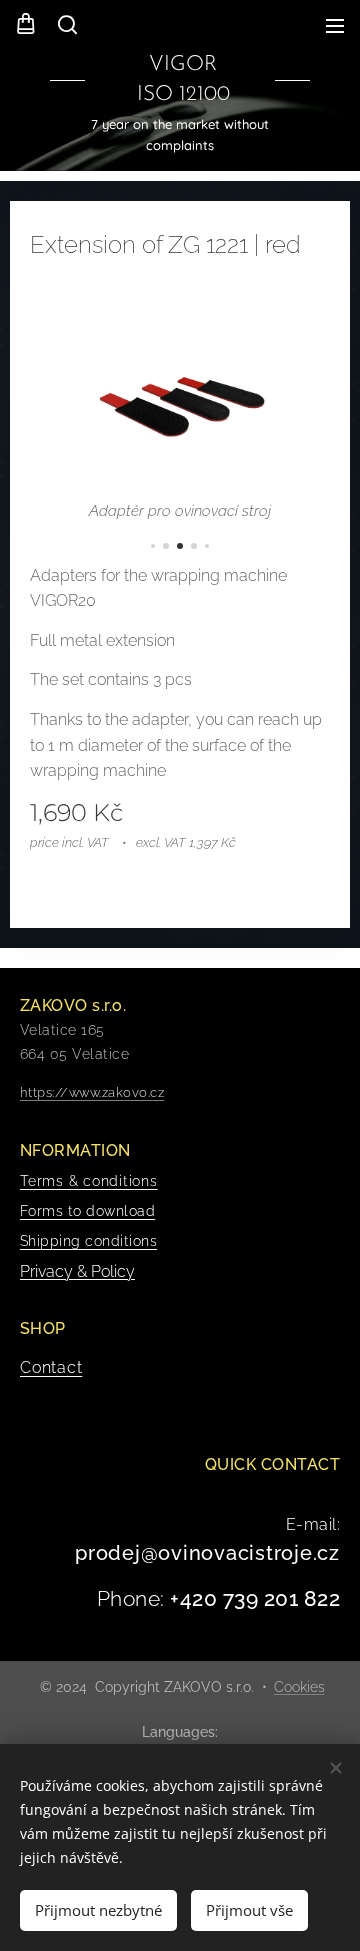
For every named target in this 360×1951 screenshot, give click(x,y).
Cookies (299, 1687)
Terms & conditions (89, 1180)
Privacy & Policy (77, 1271)
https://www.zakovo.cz (92, 1092)
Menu (335, 25)
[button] (66, 25)
